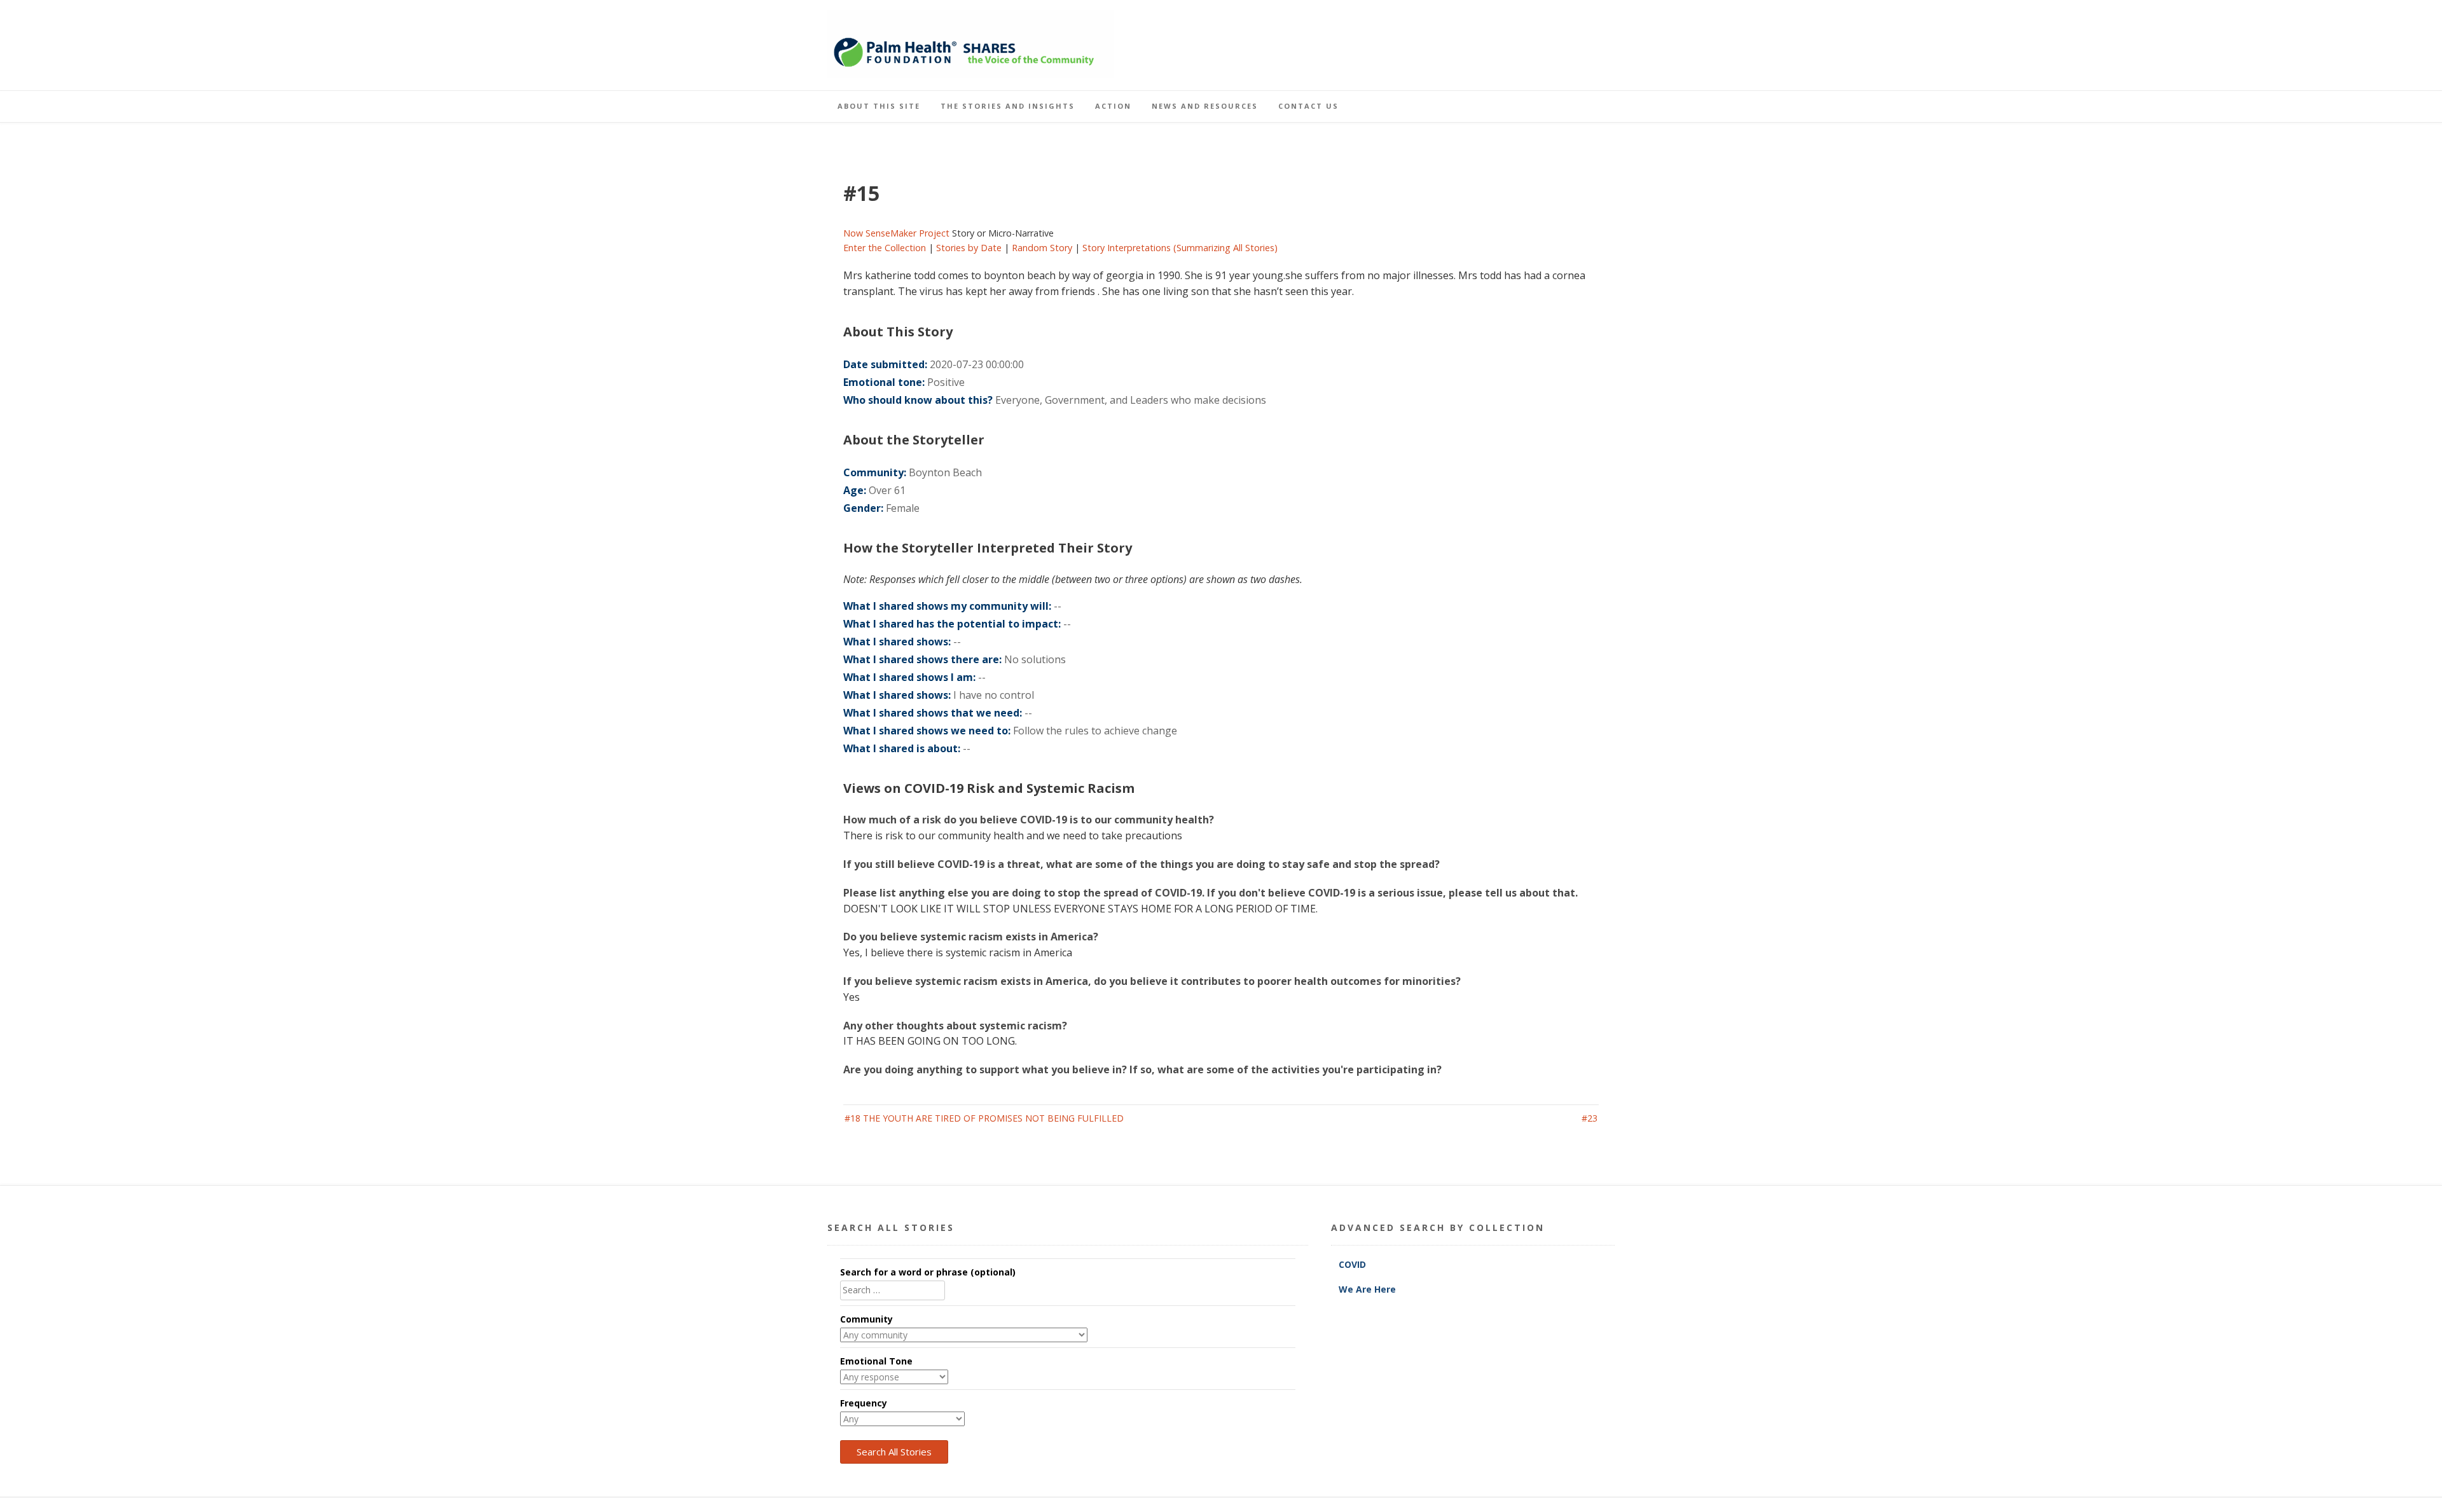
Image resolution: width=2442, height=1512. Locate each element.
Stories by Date (969, 248)
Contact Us (1308, 106)
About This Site (879, 106)
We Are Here (1367, 1289)
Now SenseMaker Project (896, 233)
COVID (1354, 1264)
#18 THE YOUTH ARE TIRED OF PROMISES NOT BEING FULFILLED (984, 1118)
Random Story (1042, 248)
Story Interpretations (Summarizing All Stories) (1180, 248)
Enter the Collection (885, 248)
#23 (1590, 1118)
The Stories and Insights (1008, 106)
